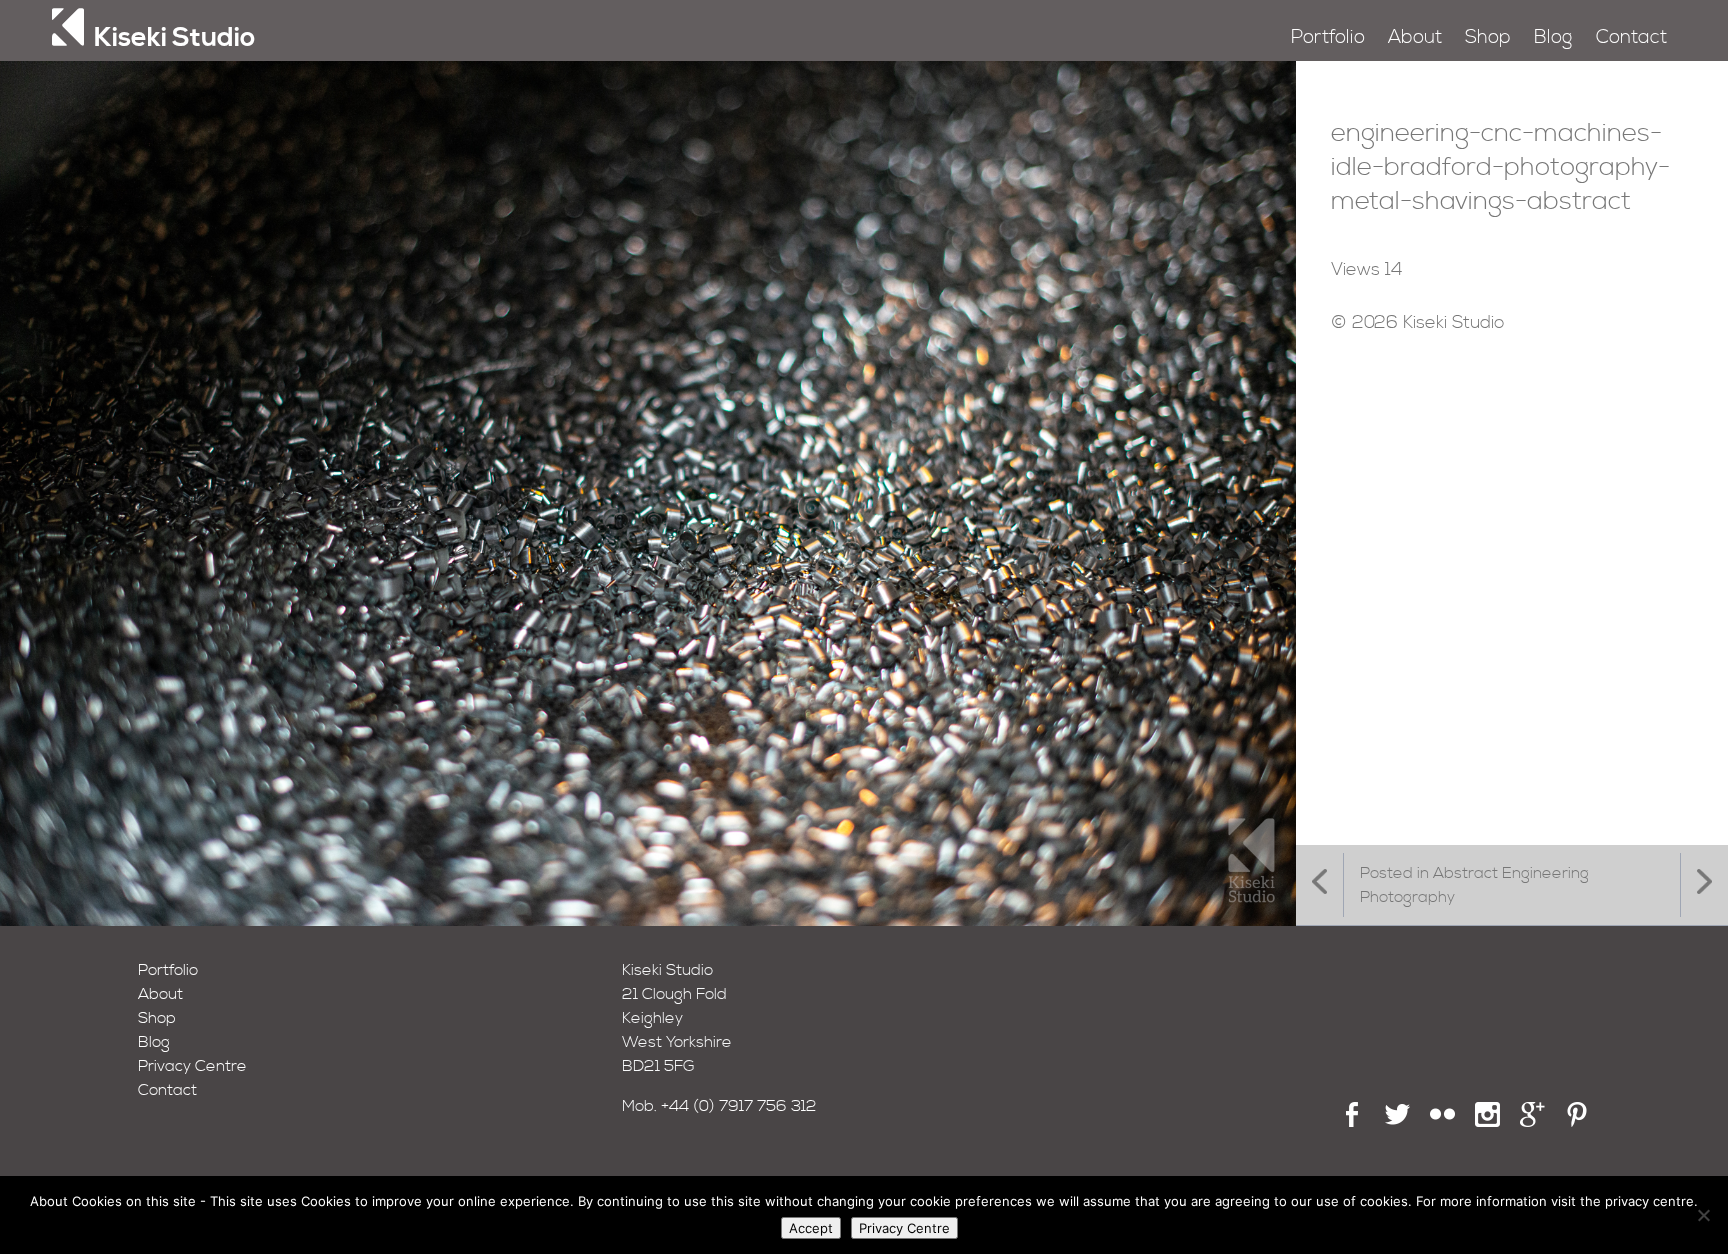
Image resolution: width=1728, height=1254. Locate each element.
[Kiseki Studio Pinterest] (1577, 1122)
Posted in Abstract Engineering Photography (1474, 885)
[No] (1703, 1215)
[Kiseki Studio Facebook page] (1352, 1122)
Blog (1553, 37)
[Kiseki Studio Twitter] (1397, 1122)
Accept (811, 1228)
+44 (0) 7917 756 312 (739, 1106)
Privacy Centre (192, 1066)
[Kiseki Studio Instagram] (1487, 1122)
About (1415, 37)
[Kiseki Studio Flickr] (1442, 1122)
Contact (1631, 37)
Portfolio (1328, 37)
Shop (1488, 37)
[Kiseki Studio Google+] (1532, 1122)
